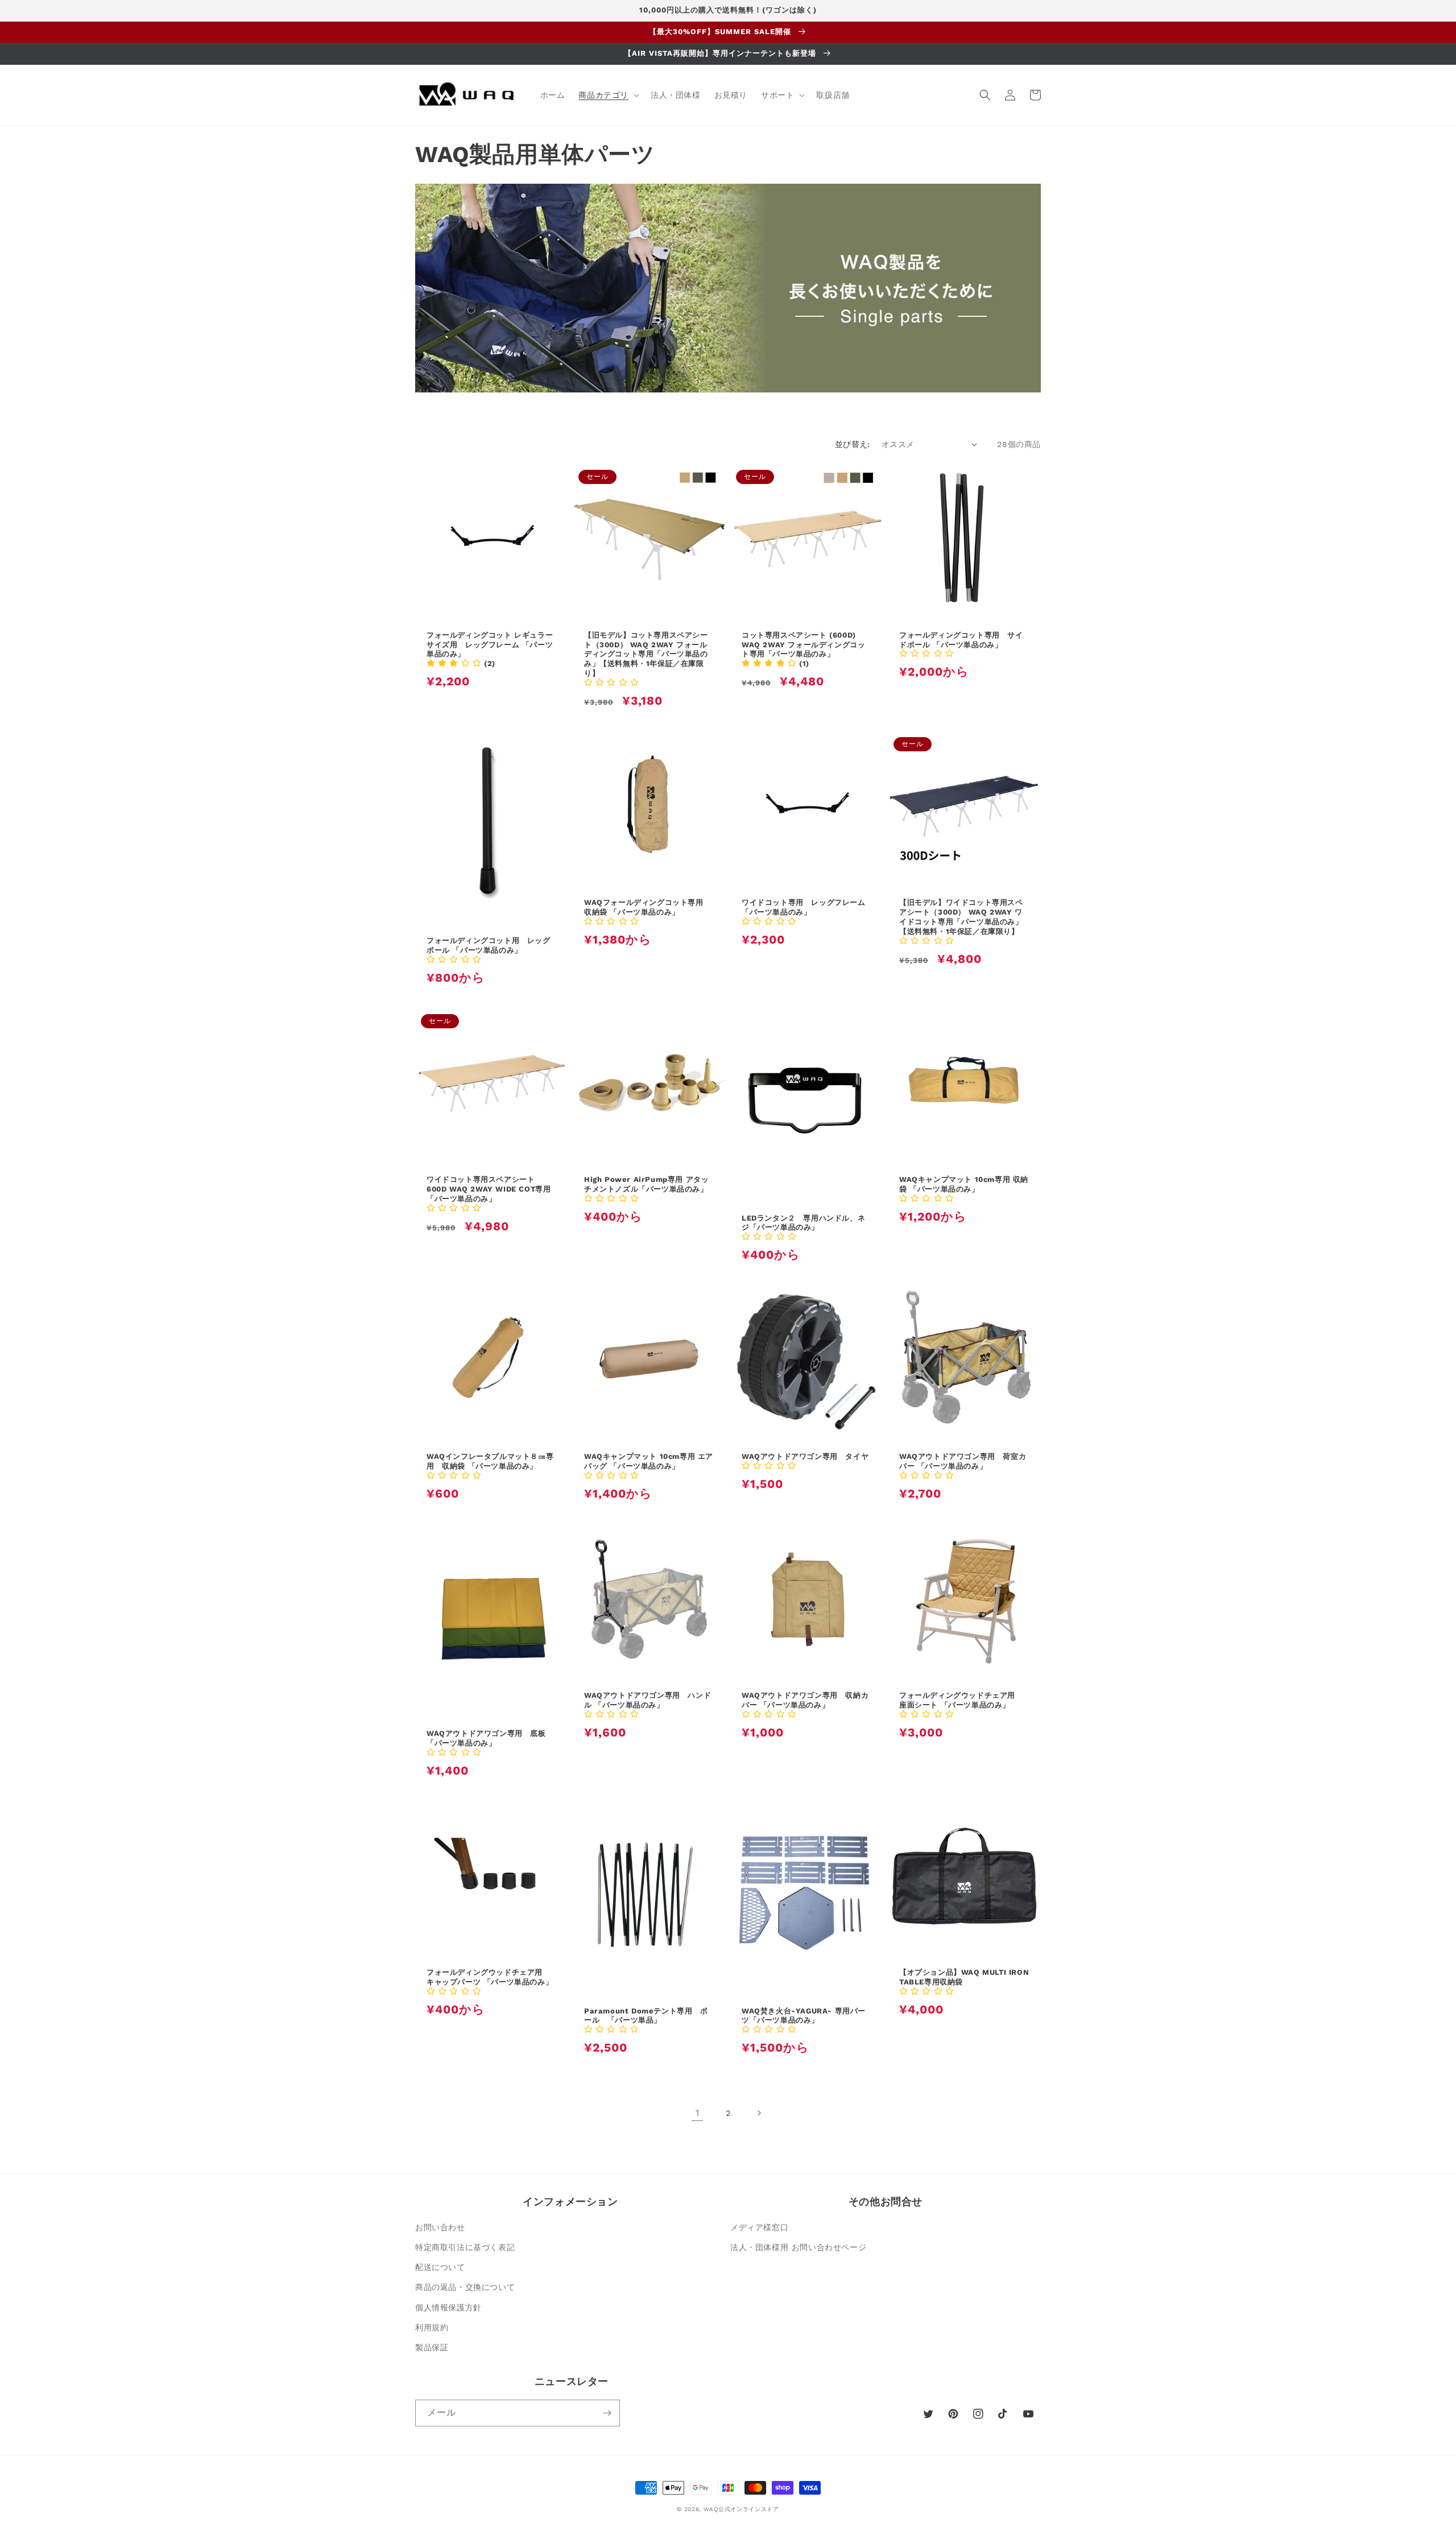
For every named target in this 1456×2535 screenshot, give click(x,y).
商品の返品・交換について (465, 2287)
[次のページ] (759, 2113)
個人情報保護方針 (448, 2307)
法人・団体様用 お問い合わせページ (798, 2247)
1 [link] (698, 2113)
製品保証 (432, 2347)
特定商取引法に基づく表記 (465, 2247)
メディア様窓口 (759, 2227)
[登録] (607, 2413)
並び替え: (853, 444)
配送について (440, 2267)
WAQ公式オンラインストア (741, 2509)
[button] (608, 95)
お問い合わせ (440, 2227)
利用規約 (432, 2327)
